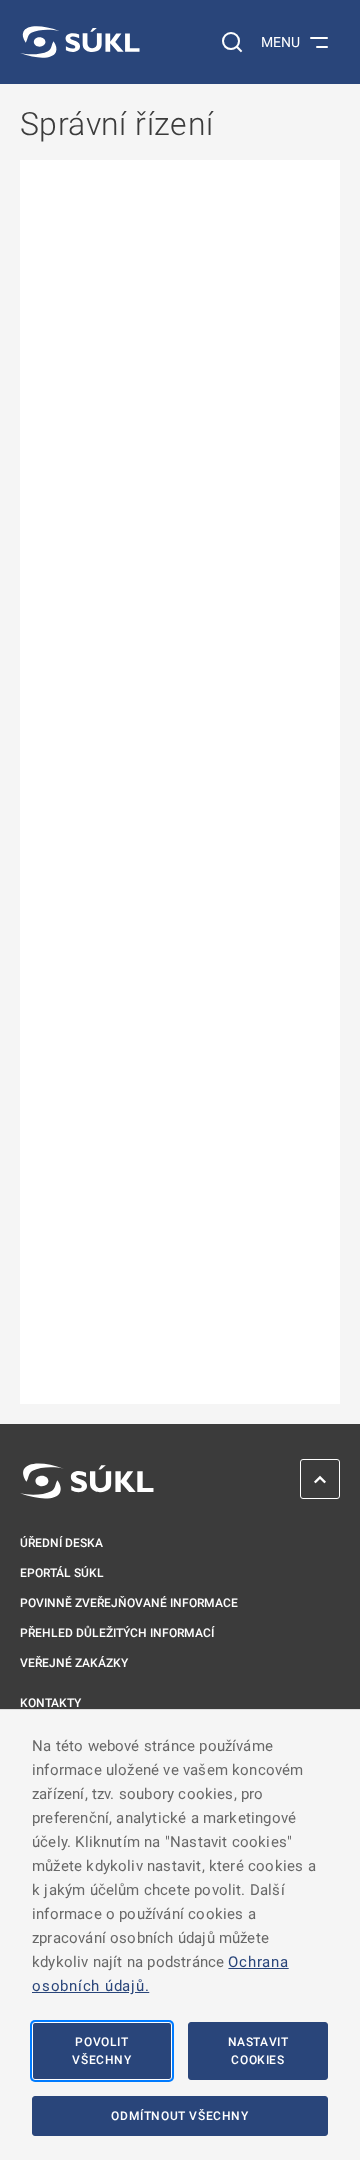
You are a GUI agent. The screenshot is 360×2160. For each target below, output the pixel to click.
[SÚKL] (80, 42)
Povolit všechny (101, 2051)
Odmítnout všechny (179, 2116)
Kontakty (50, 1703)
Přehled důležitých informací (117, 1633)
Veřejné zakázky (74, 1663)
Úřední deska (61, 1543)
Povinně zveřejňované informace (129, 1603)
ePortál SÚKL (62, 1573)
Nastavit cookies (258, 2051)
